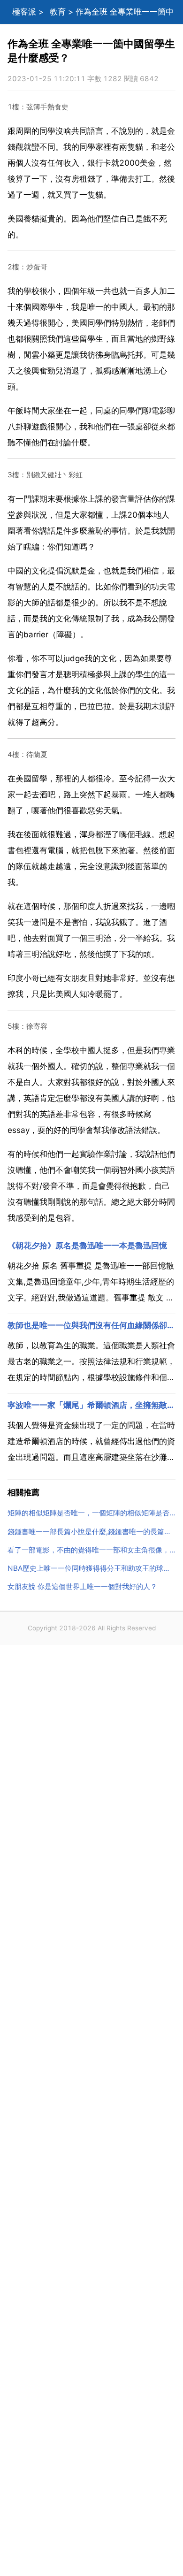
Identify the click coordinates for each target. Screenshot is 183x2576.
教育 (58, 12)
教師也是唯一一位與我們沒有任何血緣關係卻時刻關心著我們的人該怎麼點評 (91, 1325)
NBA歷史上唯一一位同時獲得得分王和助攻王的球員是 (91, 1568)
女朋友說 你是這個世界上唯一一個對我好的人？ (82, 1586)
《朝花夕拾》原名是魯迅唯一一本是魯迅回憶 (87, 1246)
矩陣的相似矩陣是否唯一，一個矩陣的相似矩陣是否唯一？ (91, 1513)
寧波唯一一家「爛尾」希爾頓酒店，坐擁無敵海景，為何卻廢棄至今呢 (91, 1405)
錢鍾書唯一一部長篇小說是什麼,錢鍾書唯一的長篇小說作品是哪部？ (91, 1532)
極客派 (24, 12)
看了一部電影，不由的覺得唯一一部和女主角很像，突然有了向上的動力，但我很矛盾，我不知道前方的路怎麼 (91, 1550)
